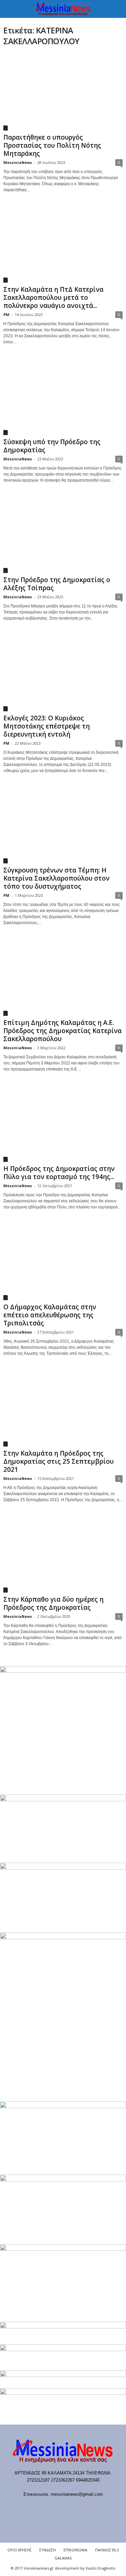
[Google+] (57, 2507)
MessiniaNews (18, 162)
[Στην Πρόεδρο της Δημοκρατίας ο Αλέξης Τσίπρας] (63, 535)
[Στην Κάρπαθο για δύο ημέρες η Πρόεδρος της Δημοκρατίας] (63, 1554)
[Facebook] (29, 2507)
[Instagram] (71, 2507)
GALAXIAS (63, 2558)
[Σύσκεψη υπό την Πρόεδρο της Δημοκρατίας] (63, 396)
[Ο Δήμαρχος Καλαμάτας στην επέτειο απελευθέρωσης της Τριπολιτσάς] (63, 1261)
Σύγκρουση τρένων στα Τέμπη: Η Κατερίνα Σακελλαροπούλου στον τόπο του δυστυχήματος (56, 878)
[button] (116, 9)
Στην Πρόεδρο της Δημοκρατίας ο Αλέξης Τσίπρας (57, 584)
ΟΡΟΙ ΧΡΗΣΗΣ (19, 2550)
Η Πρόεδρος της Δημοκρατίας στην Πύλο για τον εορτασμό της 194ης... (59, 1173)
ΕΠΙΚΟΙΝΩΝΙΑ (75, 2550)
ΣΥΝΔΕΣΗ (48, 2550)
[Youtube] (98, 2507)
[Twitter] (85, 2507)
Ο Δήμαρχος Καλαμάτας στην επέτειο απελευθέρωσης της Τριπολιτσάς (50, 1315)
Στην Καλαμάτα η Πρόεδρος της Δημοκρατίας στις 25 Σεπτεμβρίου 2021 (58, 1461)
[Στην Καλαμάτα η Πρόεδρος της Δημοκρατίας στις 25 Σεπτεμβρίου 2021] (63, 1408)
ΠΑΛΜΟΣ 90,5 (107, 2550)
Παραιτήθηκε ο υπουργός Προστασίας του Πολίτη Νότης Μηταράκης (52, 145)
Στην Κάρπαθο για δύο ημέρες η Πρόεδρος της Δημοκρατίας (53, 1603)
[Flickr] (43, 2507)
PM (6, 314)
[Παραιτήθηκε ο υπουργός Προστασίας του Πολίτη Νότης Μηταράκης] (63, 92)
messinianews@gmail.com (77, 2494)
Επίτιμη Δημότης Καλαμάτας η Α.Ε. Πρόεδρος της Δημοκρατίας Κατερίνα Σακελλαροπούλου (62, 1031)
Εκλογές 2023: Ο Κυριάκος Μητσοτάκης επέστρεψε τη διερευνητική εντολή (47, 726)
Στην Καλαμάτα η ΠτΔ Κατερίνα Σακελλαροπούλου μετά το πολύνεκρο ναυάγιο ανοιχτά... (53, 297)
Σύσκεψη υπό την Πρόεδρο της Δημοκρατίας (52, 446)
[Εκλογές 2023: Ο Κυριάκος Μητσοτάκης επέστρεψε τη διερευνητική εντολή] (63, 672)
